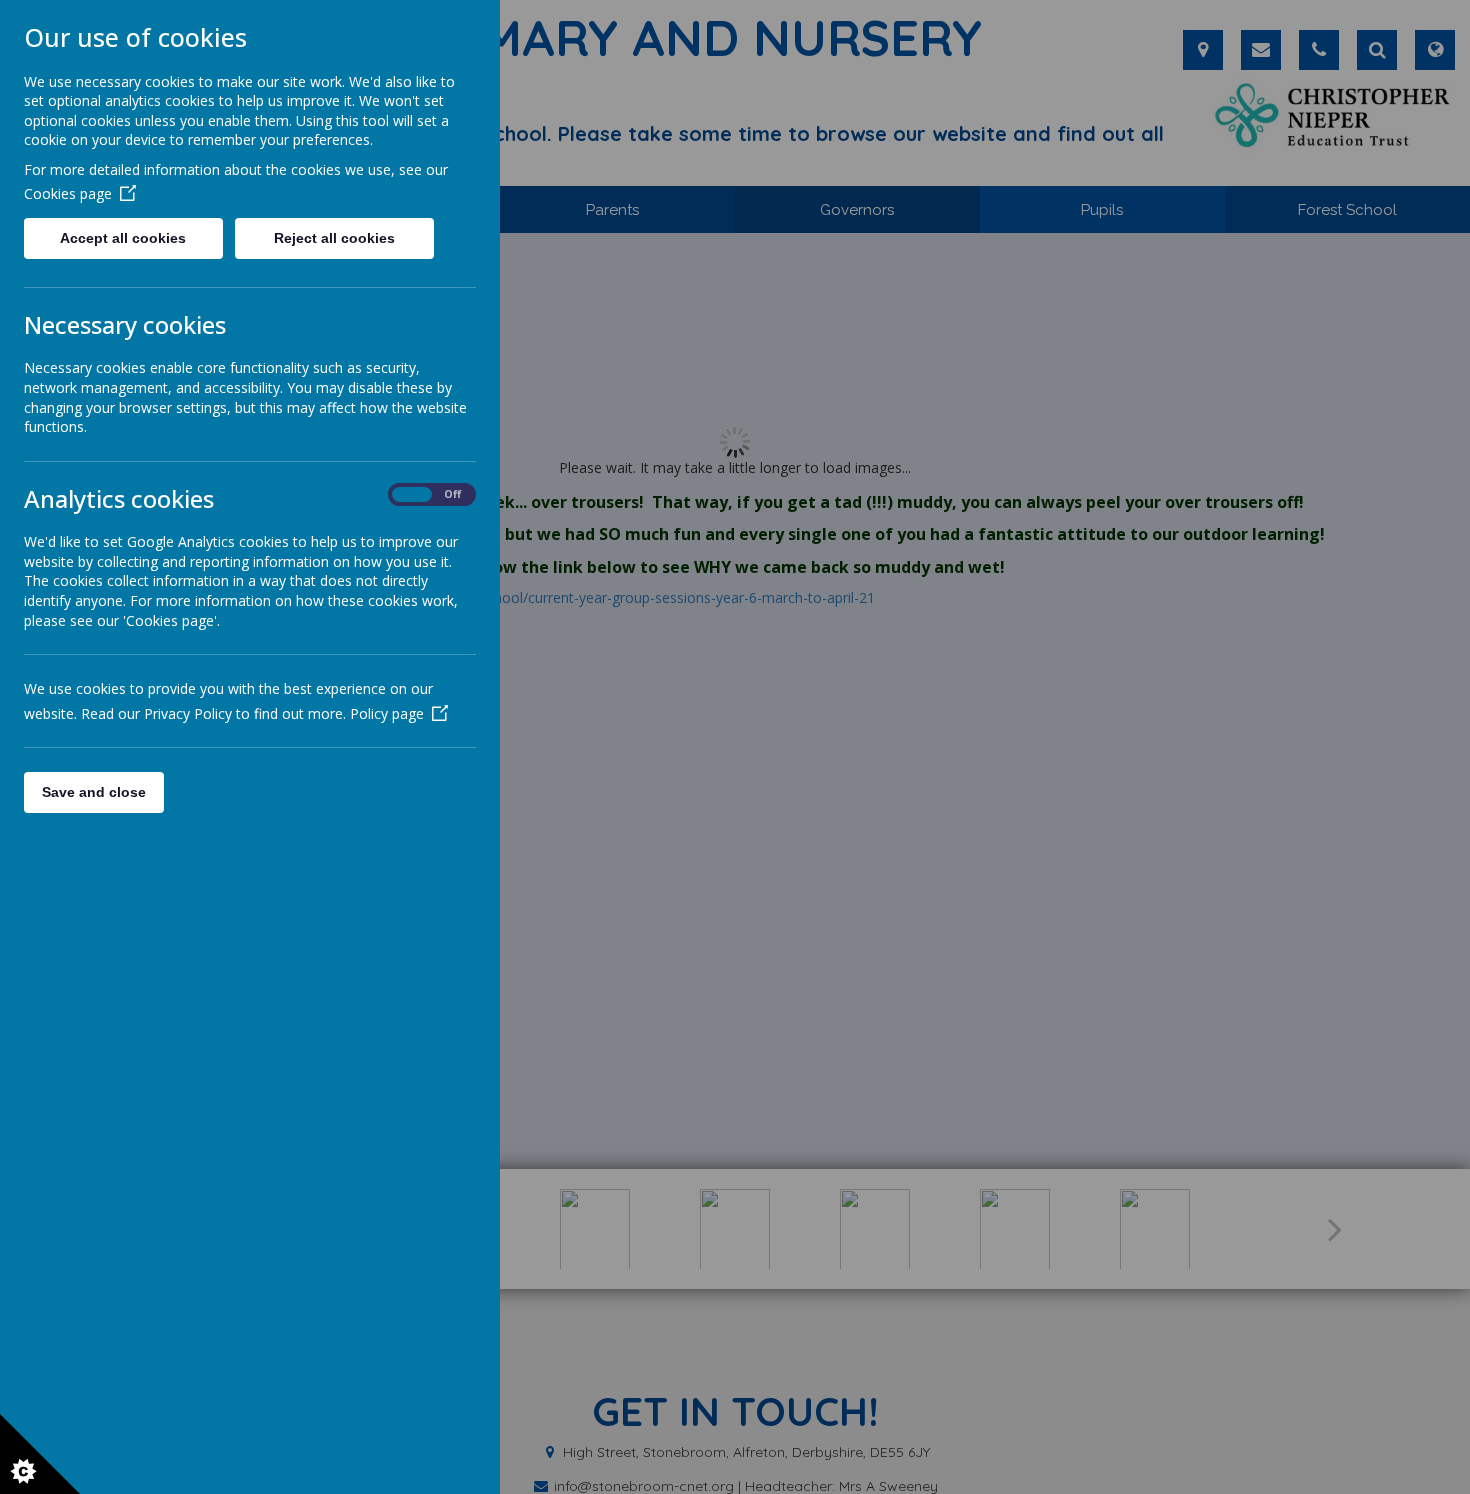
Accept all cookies (123, 238)
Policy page (387, 713)
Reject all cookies (334, 238)
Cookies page (68, 193)
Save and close (94, 792)
